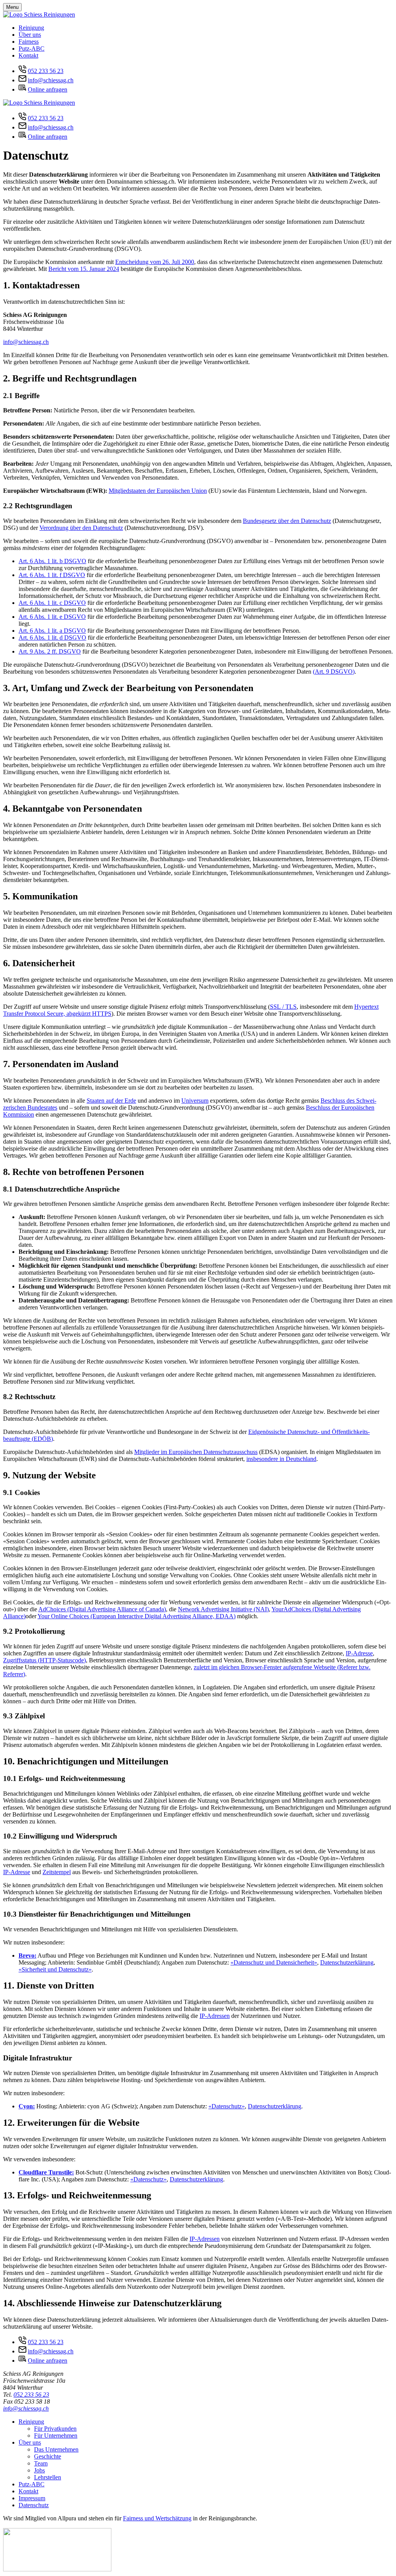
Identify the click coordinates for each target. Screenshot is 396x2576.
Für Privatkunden (55, 2429)
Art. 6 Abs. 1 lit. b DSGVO (52, 561)
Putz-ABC (32, 49)
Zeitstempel (57, 1872)
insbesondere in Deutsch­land (281, 1459)
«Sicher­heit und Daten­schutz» (55, 1969)
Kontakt (28, 55)
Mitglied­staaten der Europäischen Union (158, 491)
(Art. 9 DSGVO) (334, 672)
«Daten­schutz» (227, 2106)
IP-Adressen (215, 2016)
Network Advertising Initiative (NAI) (223, 1609)
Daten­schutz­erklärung (347, 1962)
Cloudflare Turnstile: (46, 2172)
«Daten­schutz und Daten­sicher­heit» (274, 1962)
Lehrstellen (48, 2477)
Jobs (39, 2470)
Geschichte (48, 2456)
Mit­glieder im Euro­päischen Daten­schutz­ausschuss (196, 1452)
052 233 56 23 (46, 71)
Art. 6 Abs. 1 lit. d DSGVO (52, 638)
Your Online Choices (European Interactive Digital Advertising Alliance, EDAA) (137, 1616)
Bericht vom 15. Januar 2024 (84, 269)
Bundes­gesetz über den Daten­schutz (287, 521)
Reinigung (31, 28)
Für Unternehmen (56, 2436)
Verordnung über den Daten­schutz (81, 528)
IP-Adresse (359, 1653)
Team (41, 2463)
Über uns (30, 35)
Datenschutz (34, 2505)
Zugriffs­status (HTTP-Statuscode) (44, 1660)
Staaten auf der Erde (111, 1101)
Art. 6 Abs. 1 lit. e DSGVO (52, 617)
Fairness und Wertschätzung (157, 2518)
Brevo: (27, 1955)
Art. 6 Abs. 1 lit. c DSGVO (52, 603)
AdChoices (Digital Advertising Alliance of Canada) (102, 1609)
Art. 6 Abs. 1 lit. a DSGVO (52, 631)
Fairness (29, 42)
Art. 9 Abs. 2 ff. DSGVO (50, 651)
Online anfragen (48, 89)
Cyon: (27, 2106)
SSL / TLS (283, 1007)
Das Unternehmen (56, 2449)
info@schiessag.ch (51, 80)
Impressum (32, 2498)
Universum (195, 1101)
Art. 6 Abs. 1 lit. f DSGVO (52, 575)
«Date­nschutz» (148, 2179)
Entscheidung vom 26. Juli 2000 (155, 262)
